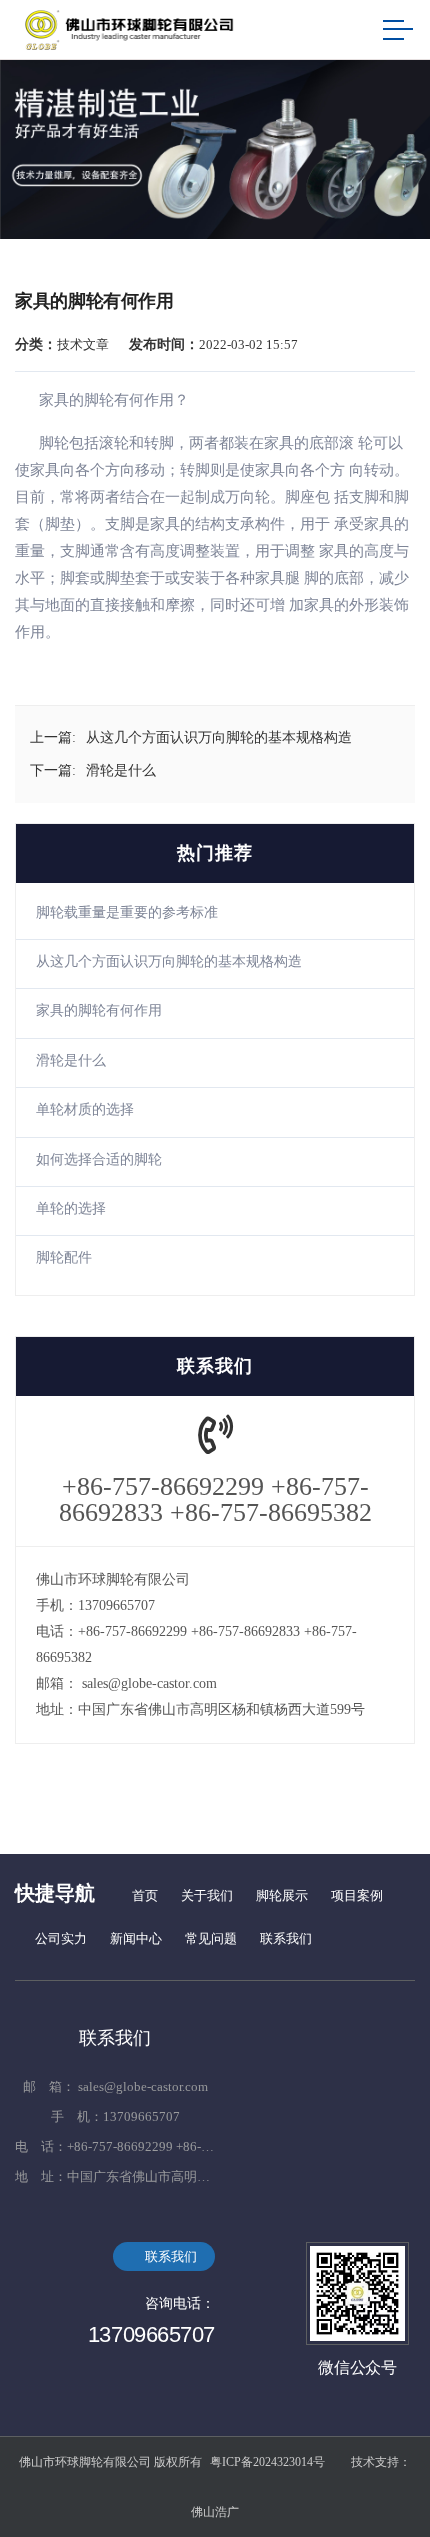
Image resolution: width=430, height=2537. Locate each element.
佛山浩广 (215, 2512)
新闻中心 (136, 1938)
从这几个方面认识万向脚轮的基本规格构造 (169, 961)
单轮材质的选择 (85, 1109)
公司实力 (61, 1938)
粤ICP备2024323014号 (267, 2462)
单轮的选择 (71, 1208)
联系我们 (286, 1938)
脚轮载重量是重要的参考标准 (127, 912)
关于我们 (207, 1895)
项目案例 (357, 1895)
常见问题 (211, 1938)
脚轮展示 (282, 1895)
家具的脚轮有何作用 (99, 1010)
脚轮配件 (64, 1257)
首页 (145, 1895)
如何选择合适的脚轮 (99, 1159)
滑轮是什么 (71, 1060)
